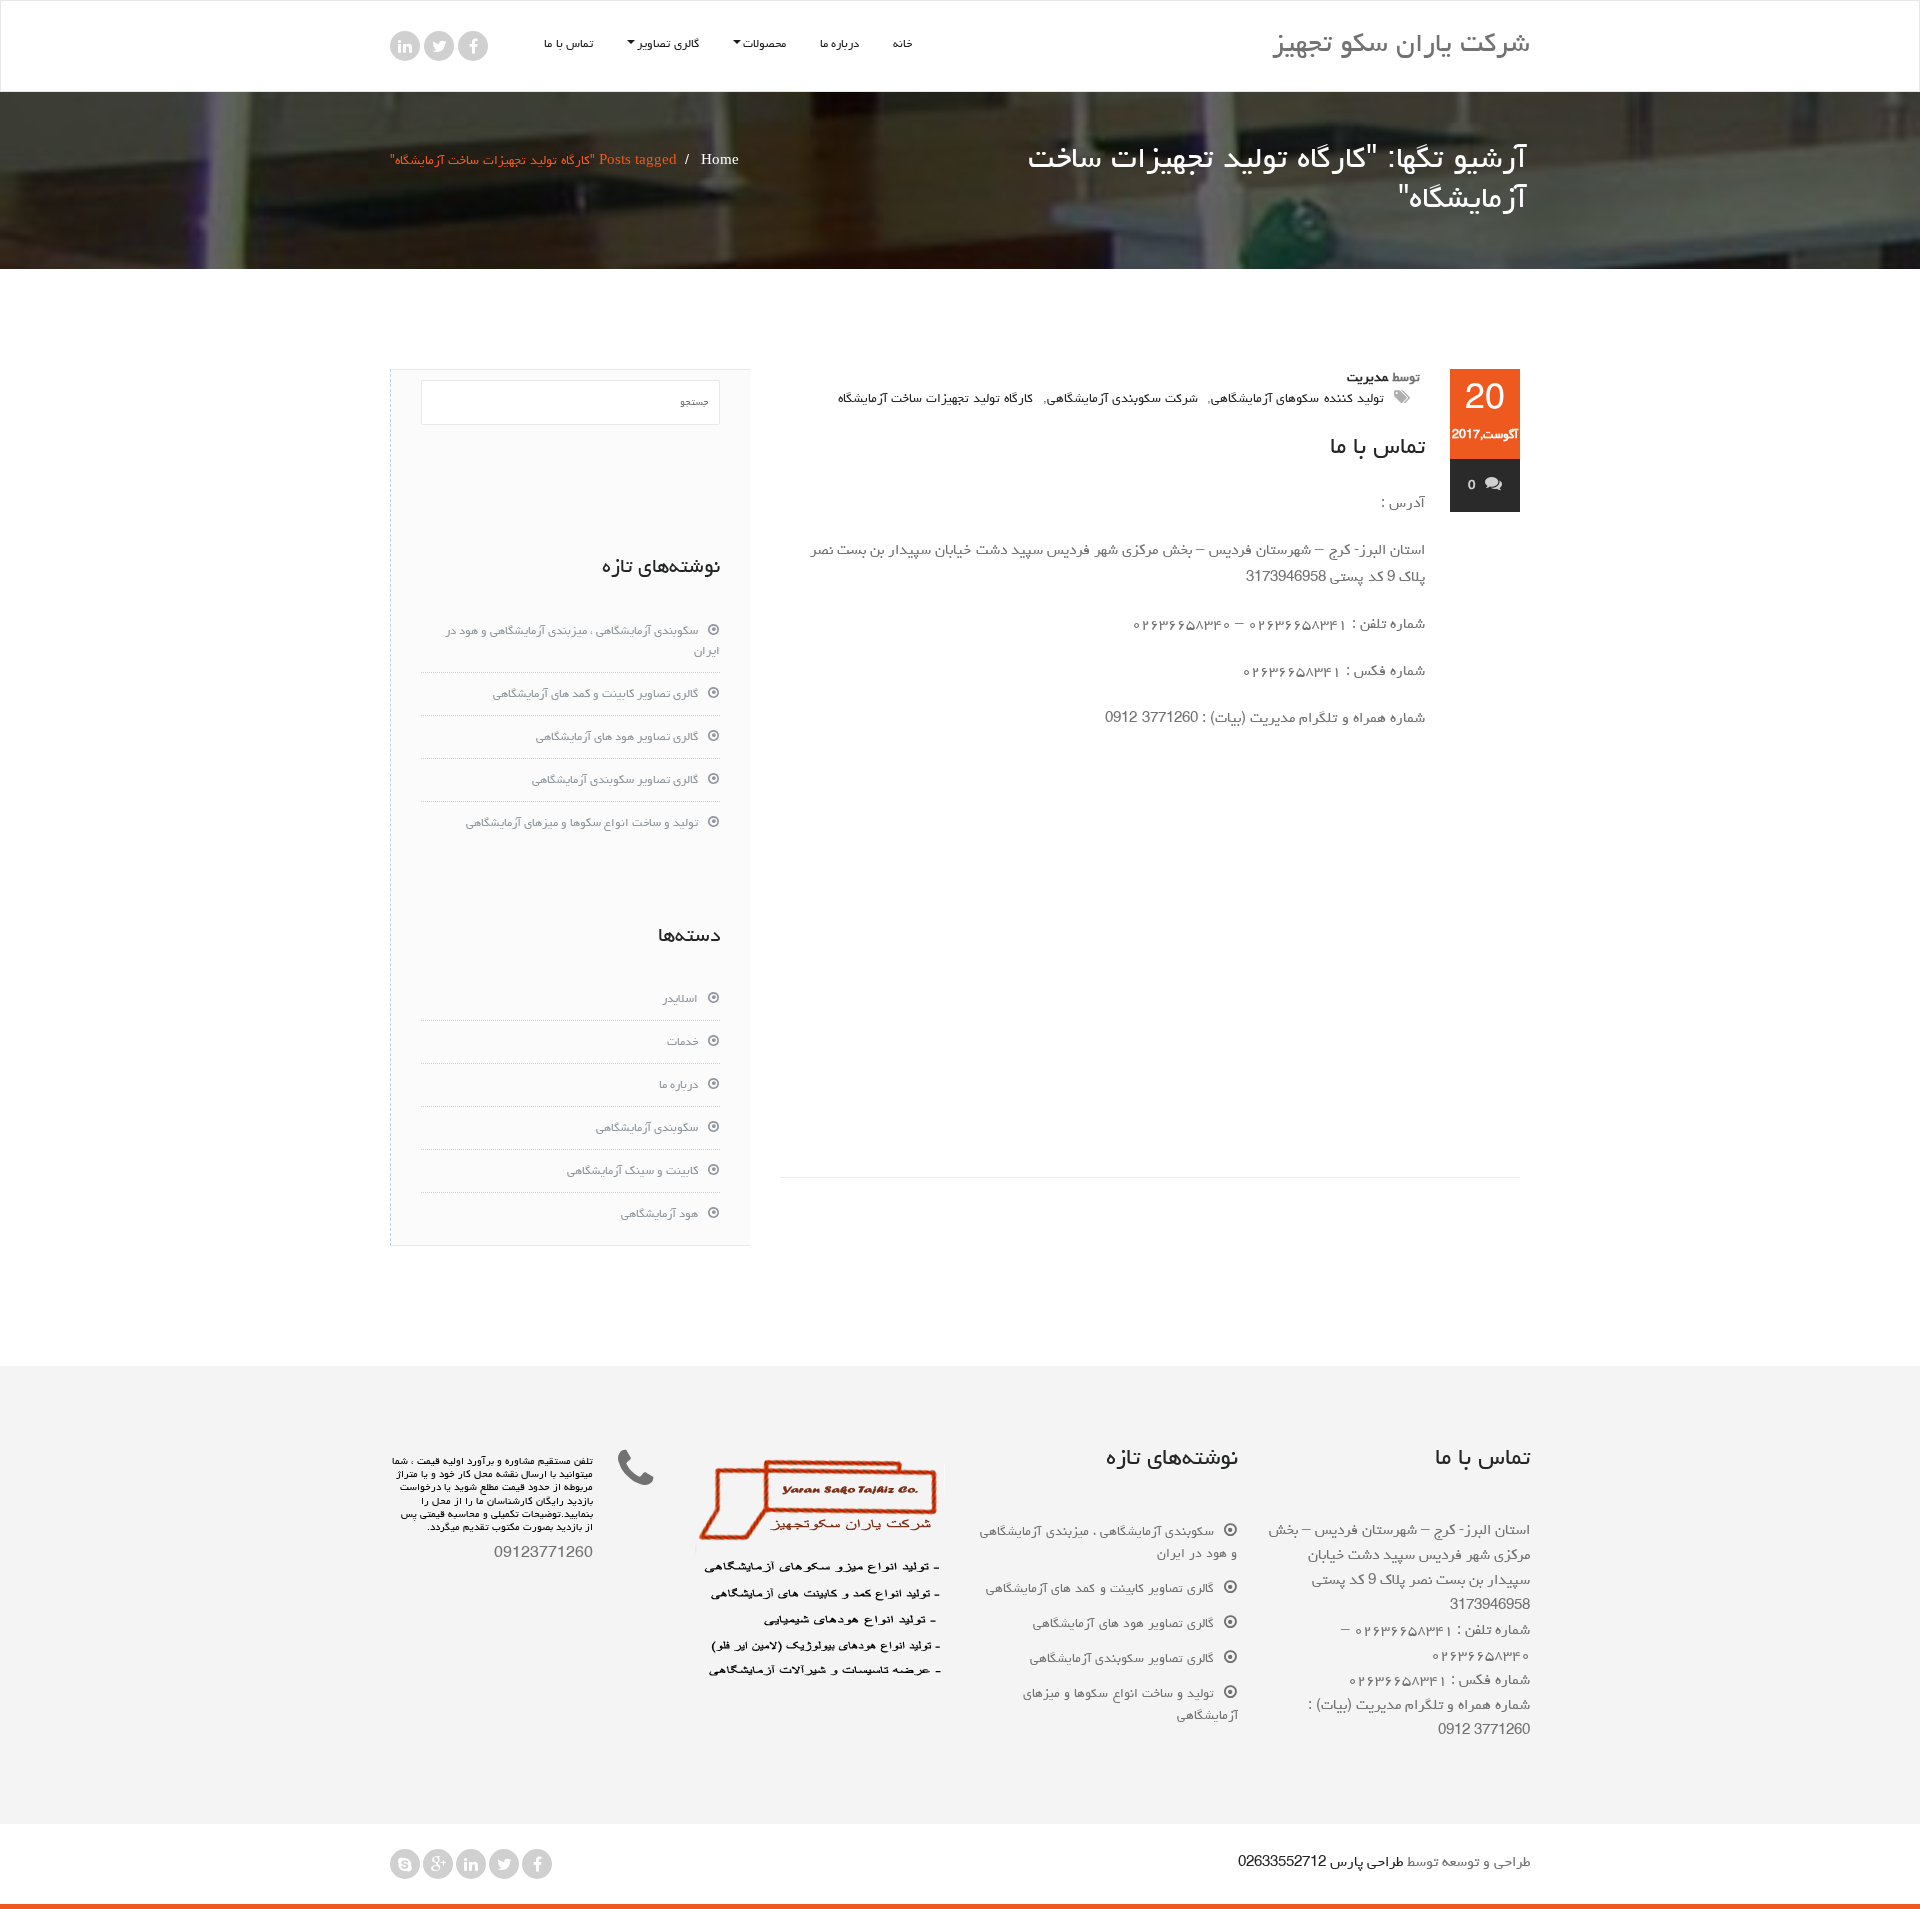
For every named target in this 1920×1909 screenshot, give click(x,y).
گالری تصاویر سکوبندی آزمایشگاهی (615, 781)
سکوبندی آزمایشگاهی (647, 1129)
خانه (902, 45)
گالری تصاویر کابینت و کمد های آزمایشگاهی (595, 695)
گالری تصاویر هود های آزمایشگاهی (617, 738)
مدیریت (1367, 378)
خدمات (682, 1043)
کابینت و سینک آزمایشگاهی (632, 1172)
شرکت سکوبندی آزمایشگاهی (1122, 399)
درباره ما (840, 45)
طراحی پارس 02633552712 (1320, 1863)
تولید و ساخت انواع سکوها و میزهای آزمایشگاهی (582, 824)
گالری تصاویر (668, 45)
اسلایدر (680, 1000)
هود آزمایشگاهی (659, 1215)
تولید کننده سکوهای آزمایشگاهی (1297, 399)
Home (720, 161)
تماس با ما (568, 45)
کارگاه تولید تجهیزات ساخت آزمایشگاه (936, 399)
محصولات (764, 45)
